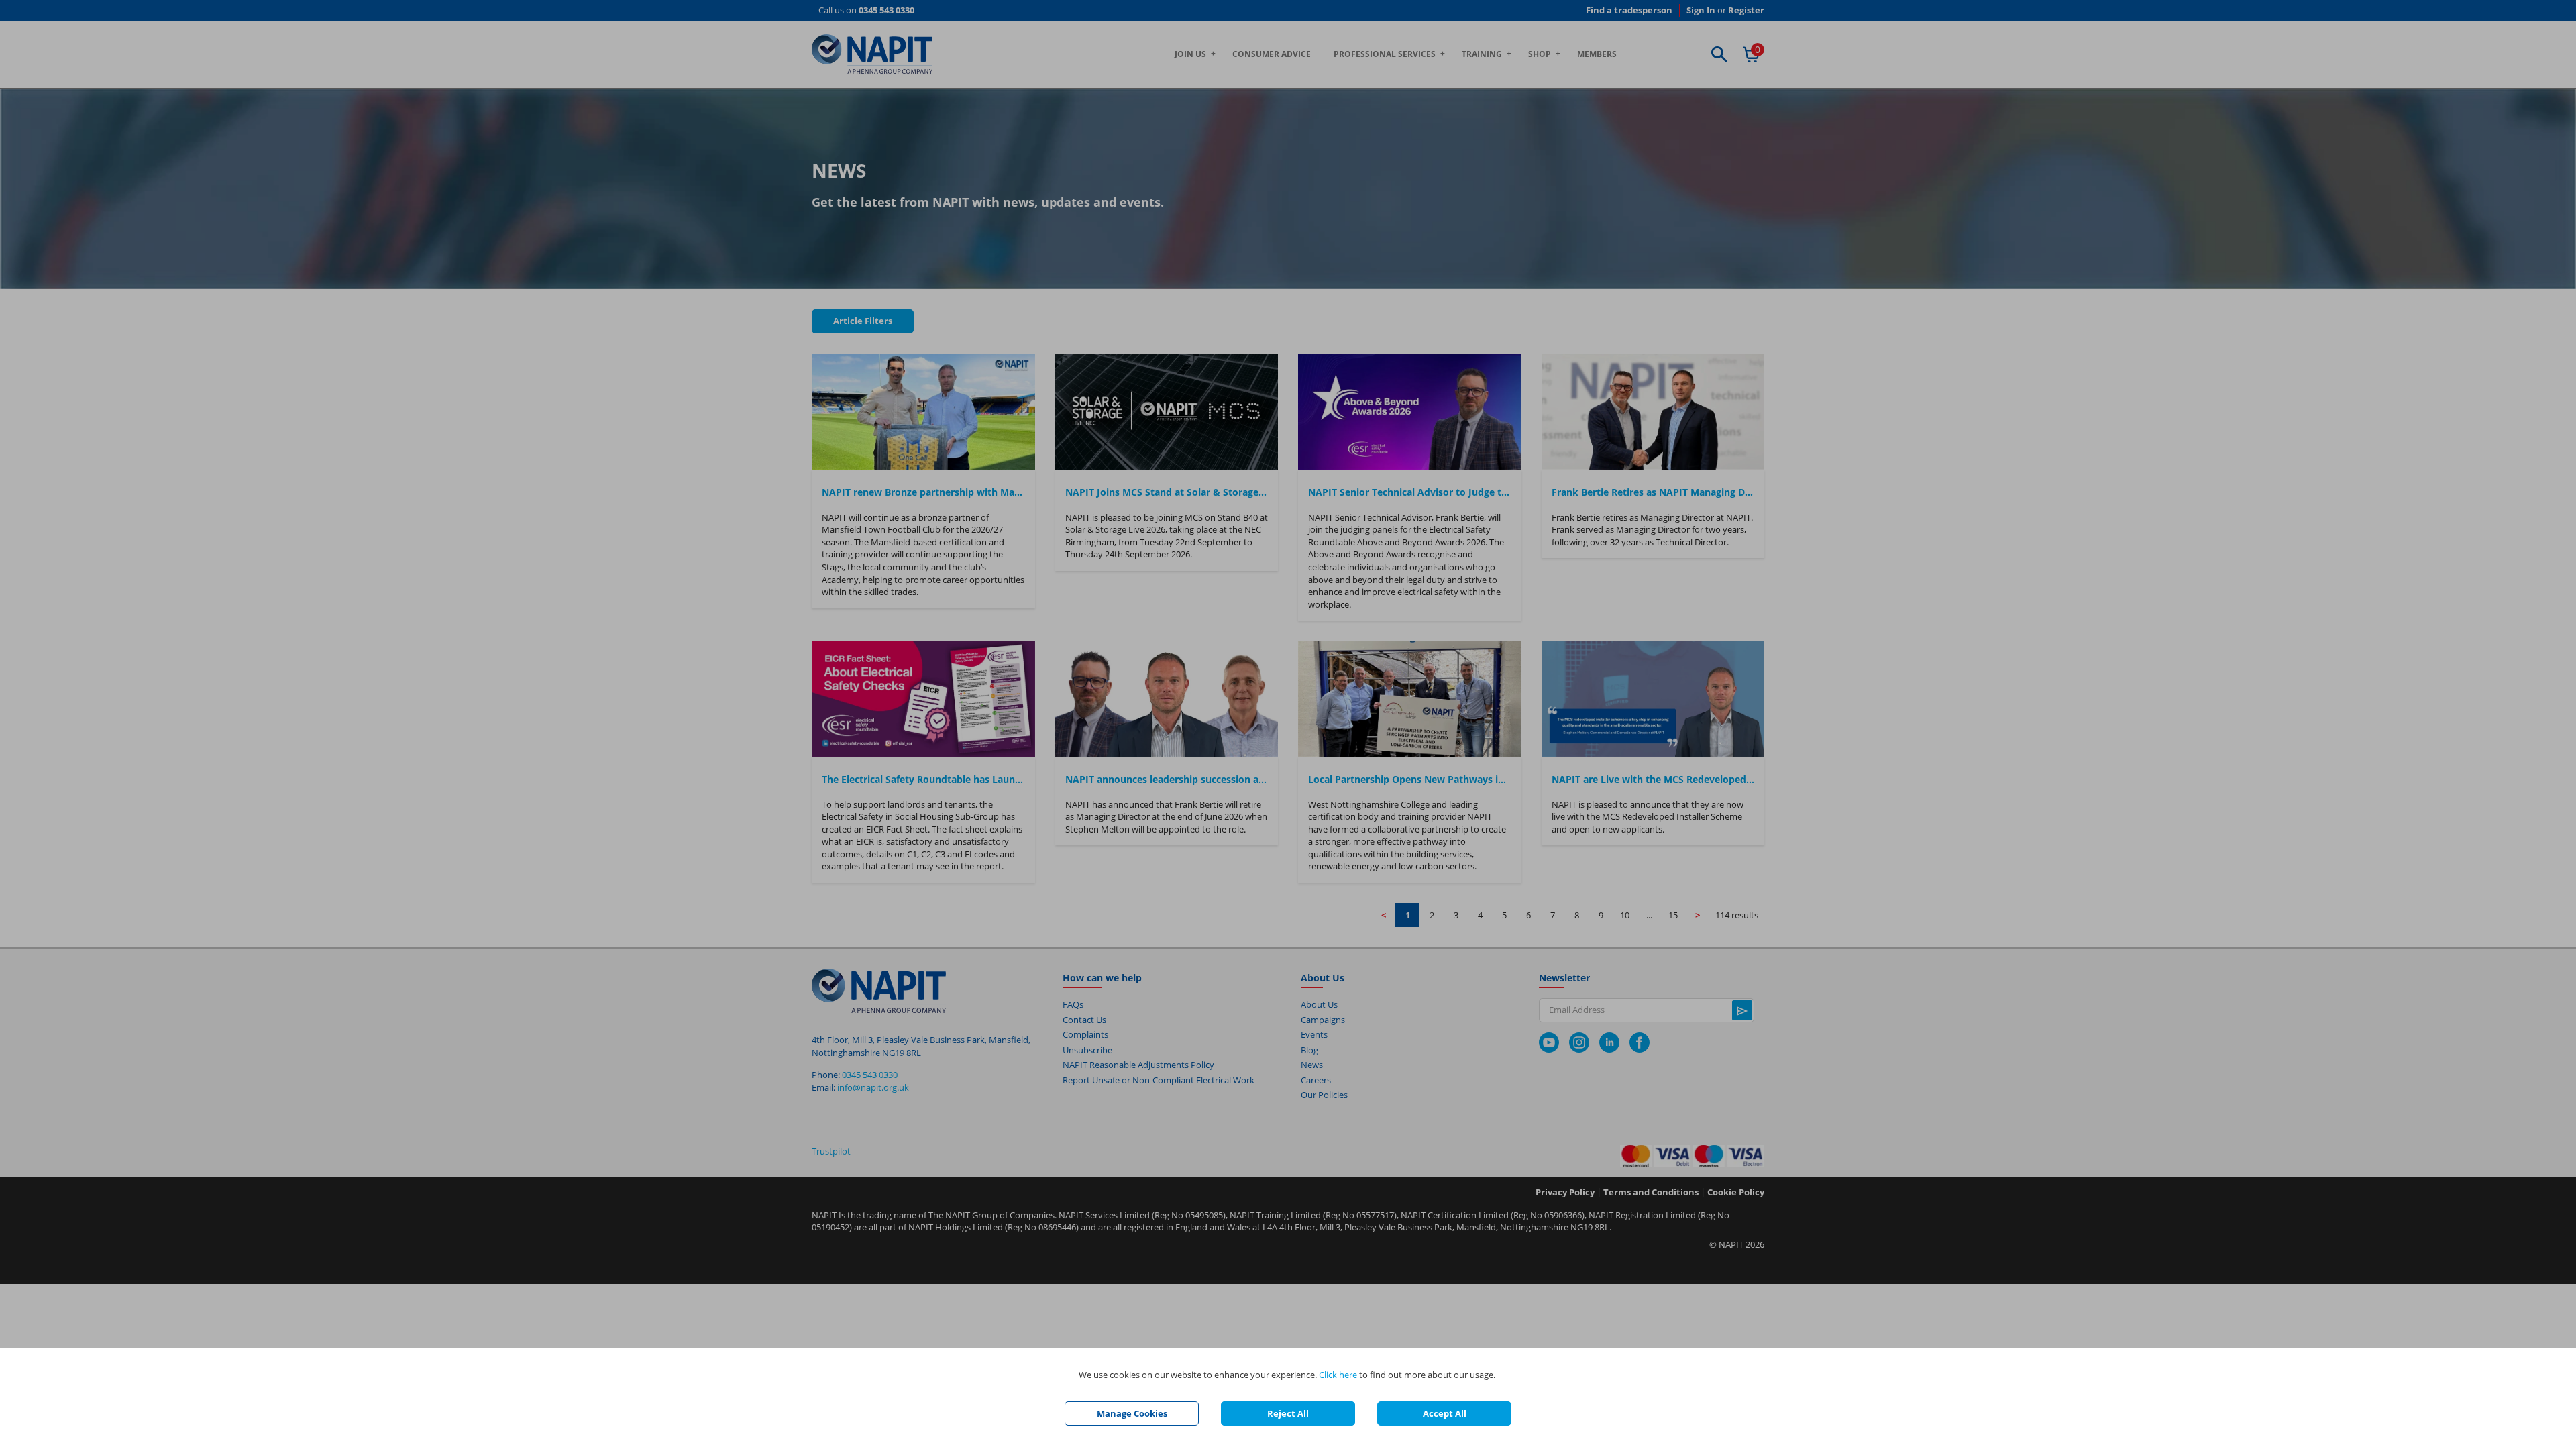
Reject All (1288, 1413)
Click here (1338, 1375)
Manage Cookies (1132, 1413)
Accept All (1445, 1413)
